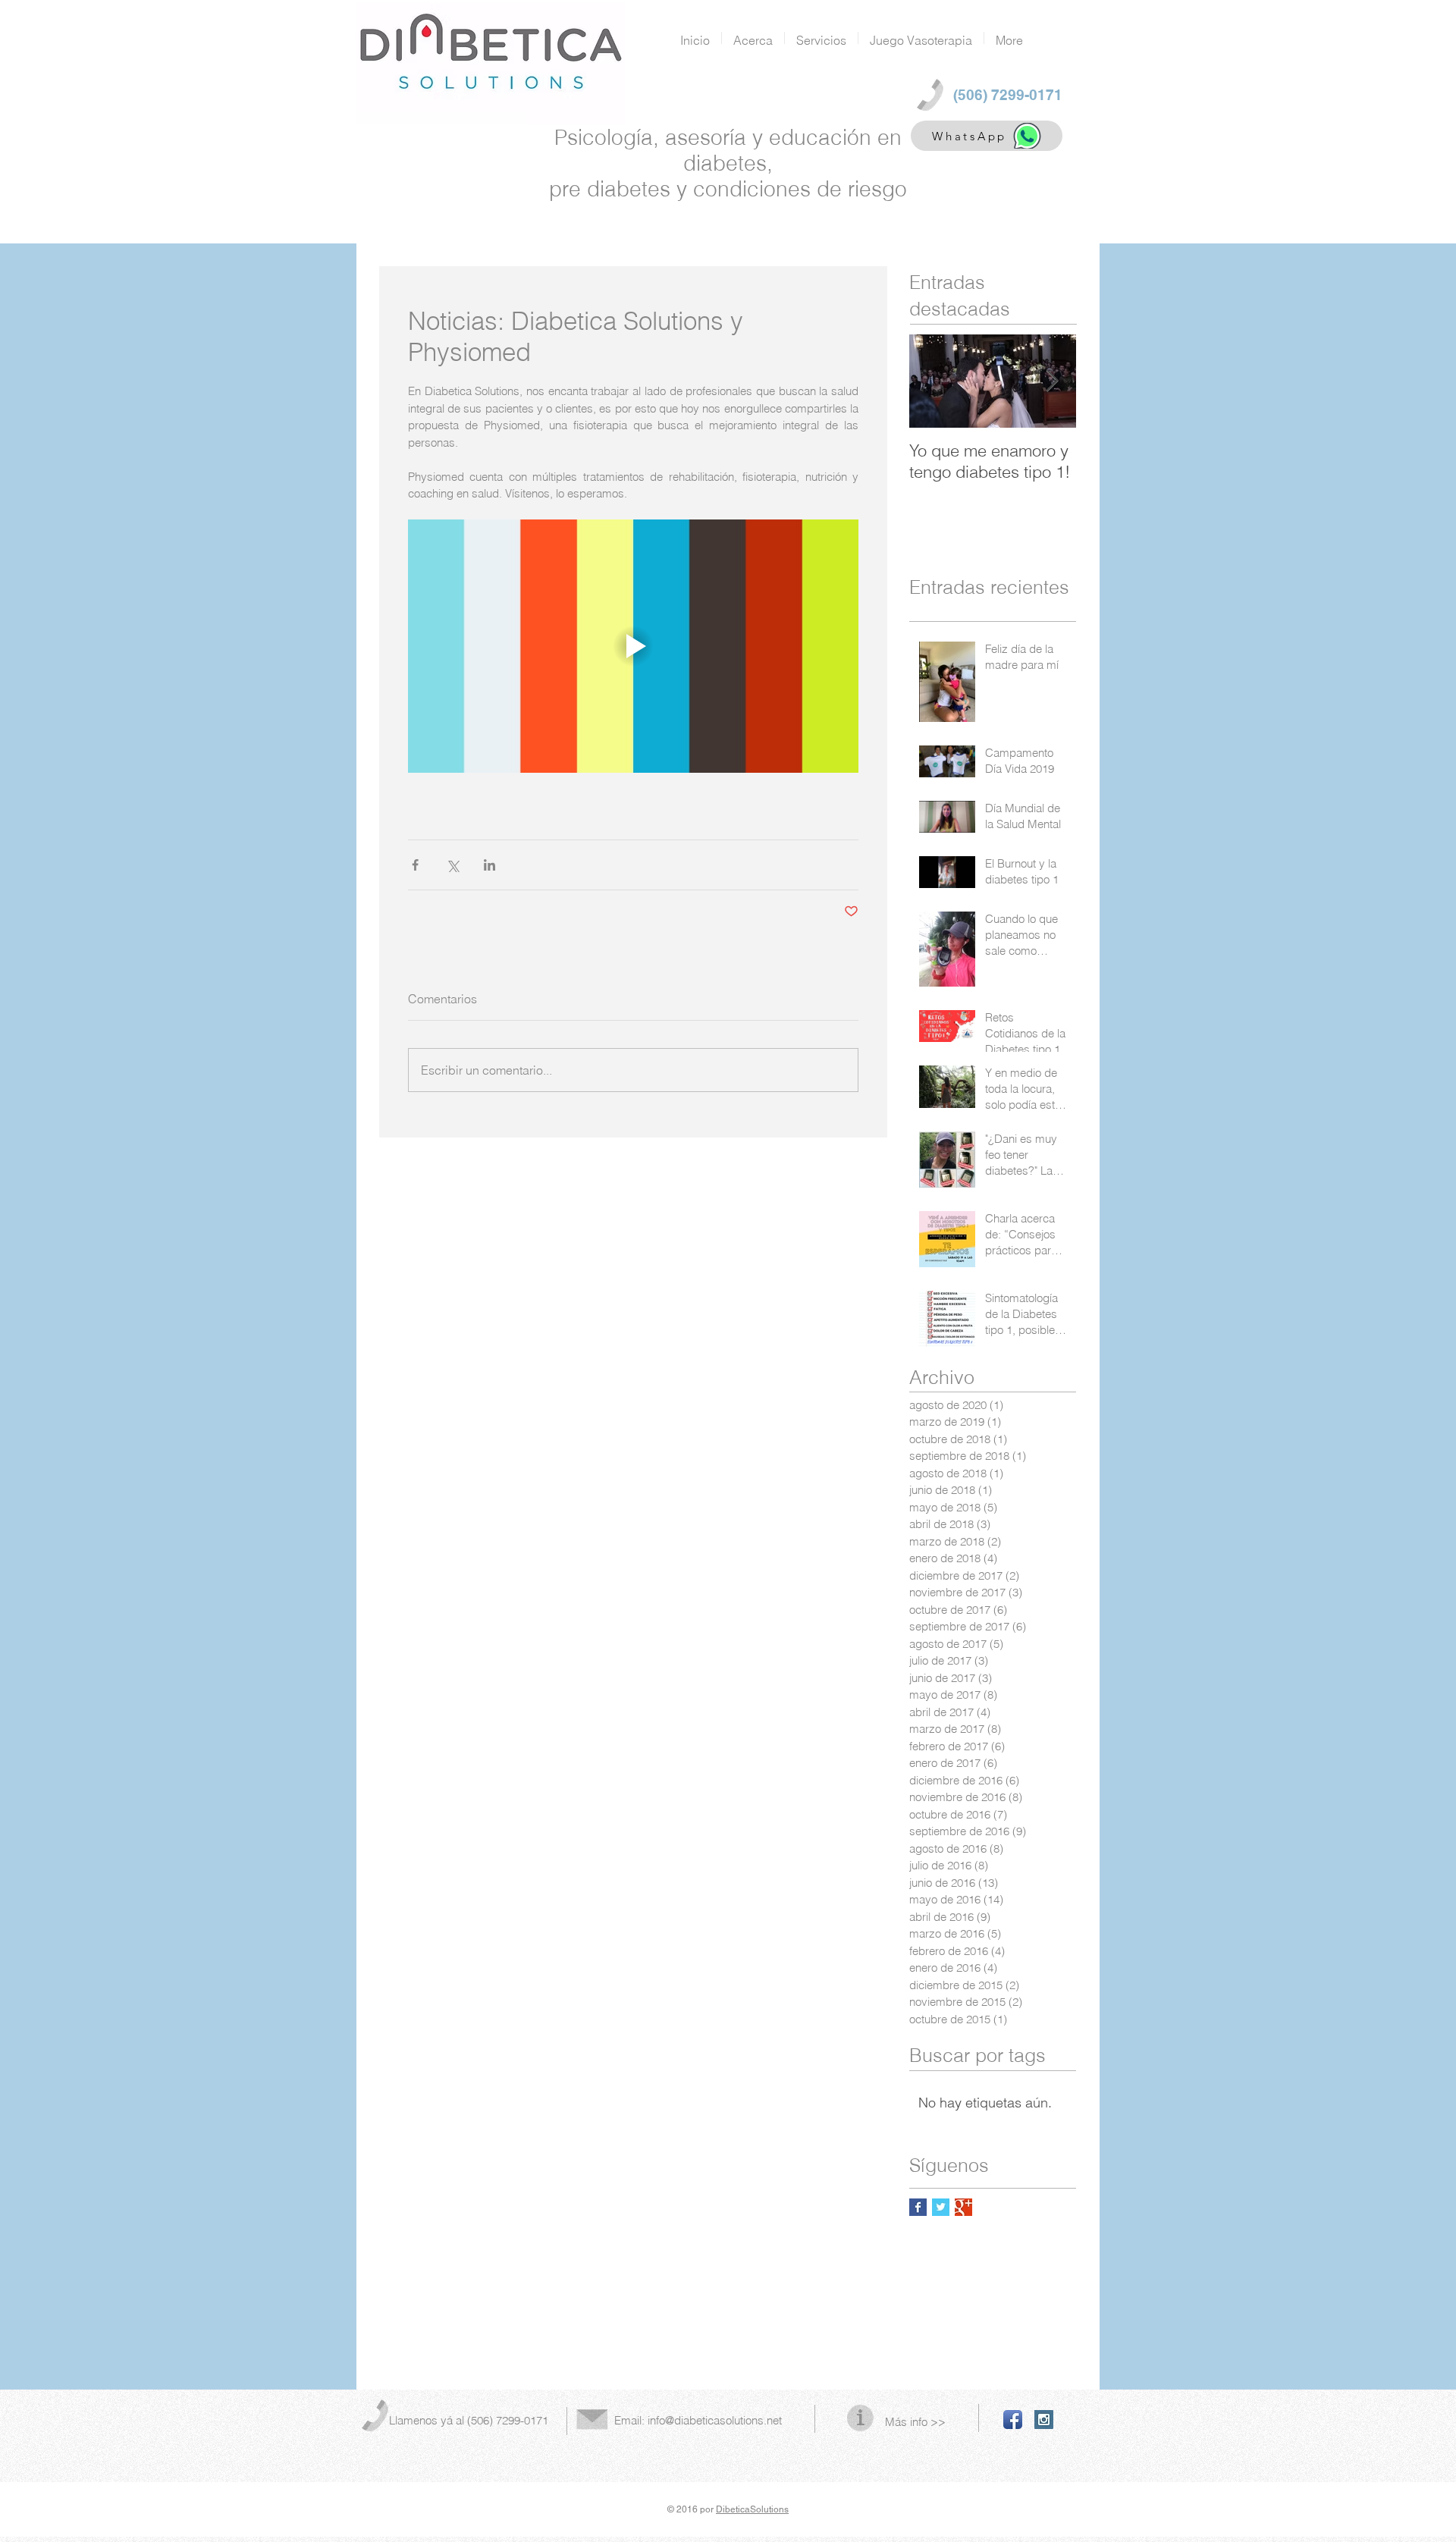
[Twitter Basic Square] (941, 2207)
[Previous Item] (934, 381)
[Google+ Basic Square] (963, 2207)
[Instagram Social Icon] (1044, 2420)
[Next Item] (1052, 381)
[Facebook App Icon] (1013, 2420)
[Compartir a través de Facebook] (415, 865)
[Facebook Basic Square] (918, 2207)
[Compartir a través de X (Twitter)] (452, 865)
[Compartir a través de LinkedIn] (490, 865)
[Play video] (633, 646)
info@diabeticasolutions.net (715, 2420)
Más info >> (915, 2422)
